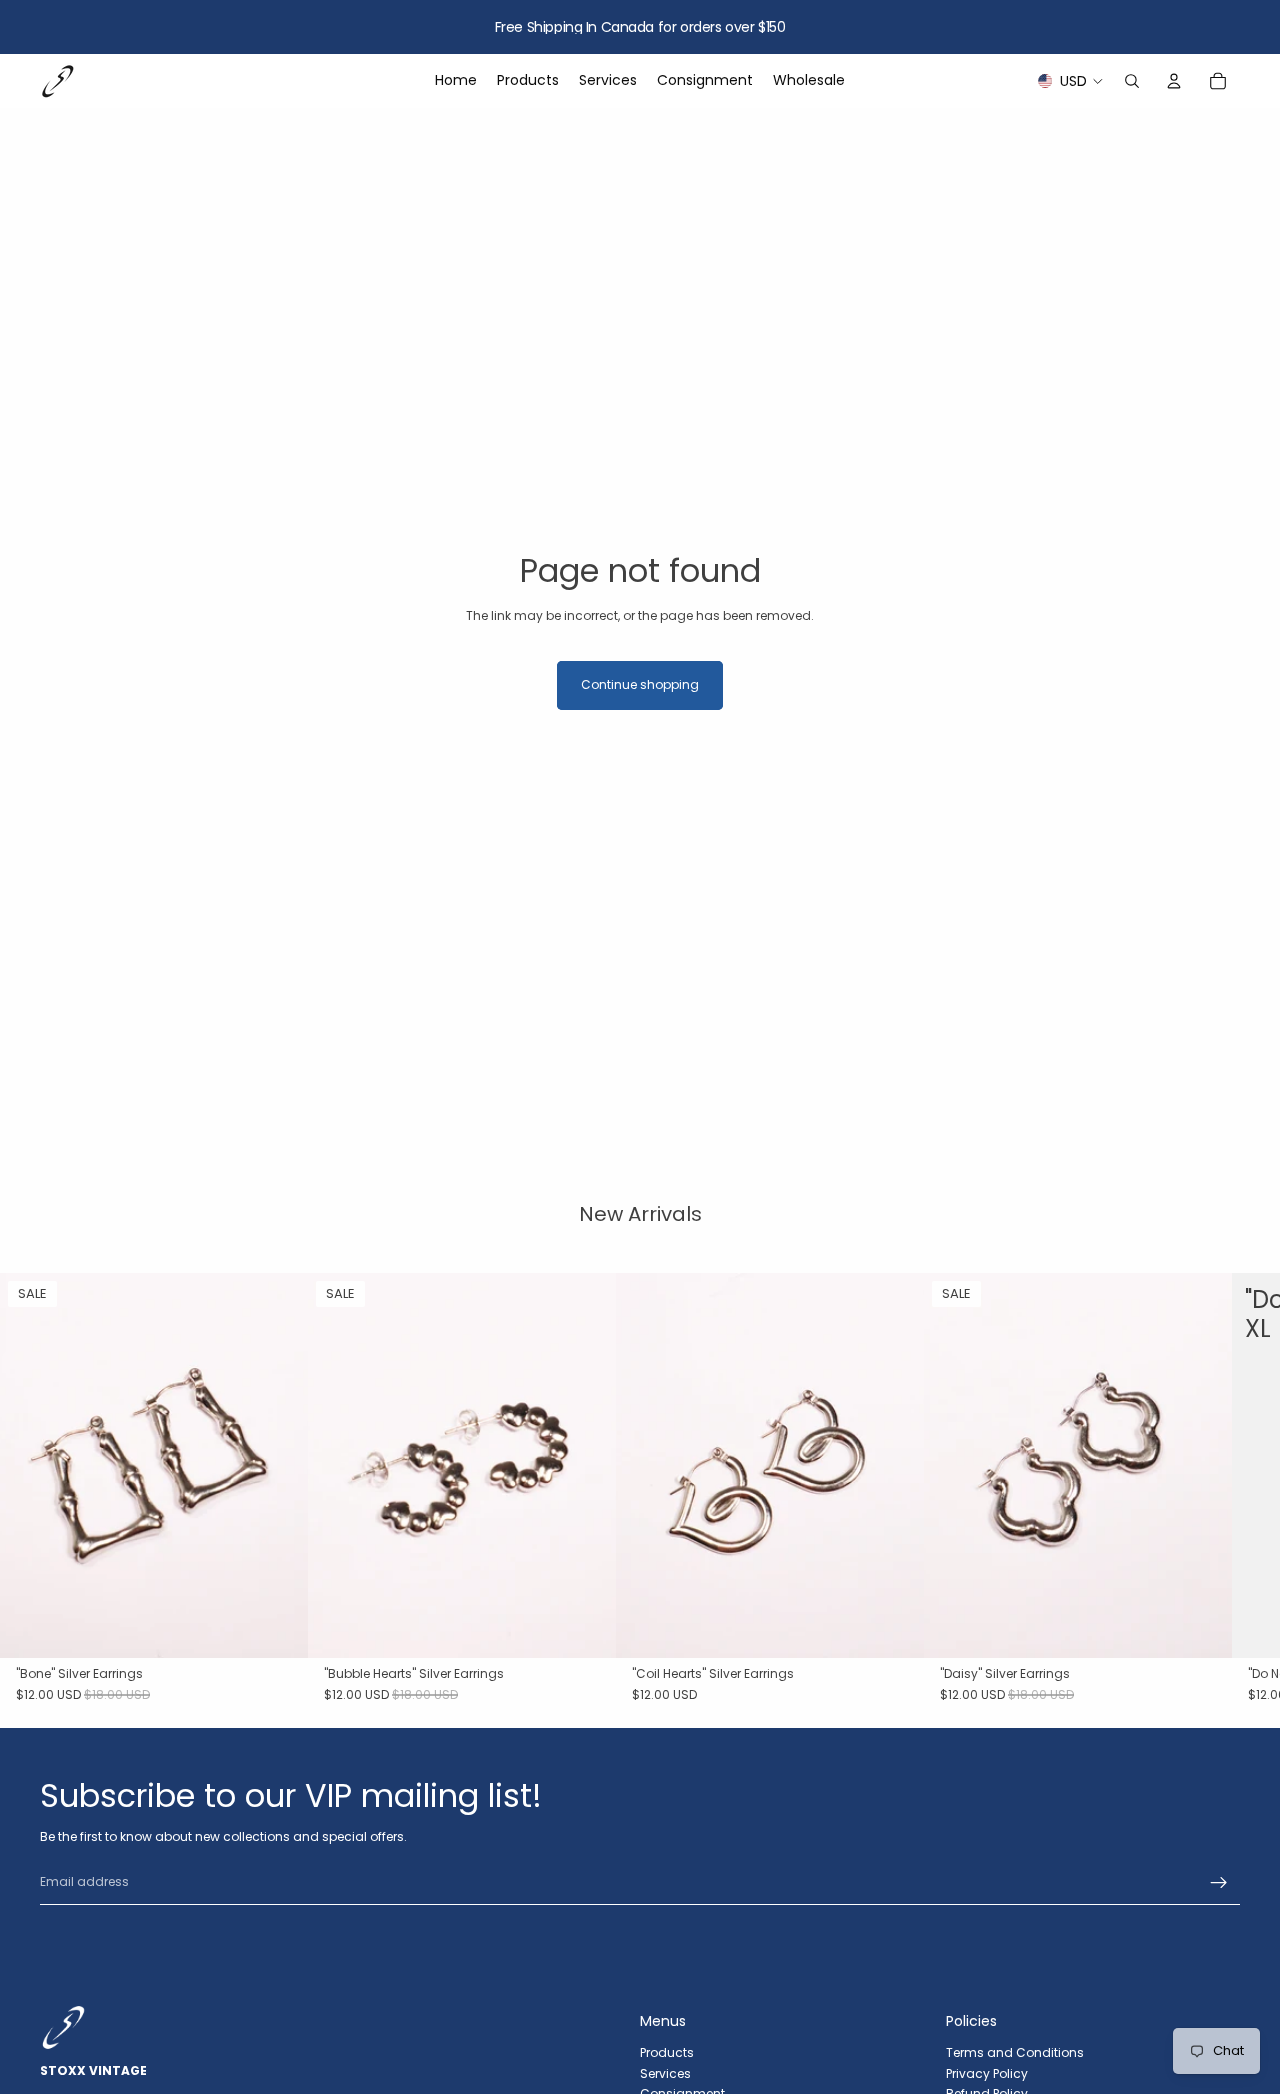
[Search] (1132, 81)
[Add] (277, 1627)
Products (667, 2052)
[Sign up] (1219, 1883)
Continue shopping (640, 684)
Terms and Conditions (1015, 2052)
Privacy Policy (987, 2073)
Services (665, 2073)
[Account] (1174, 81)
